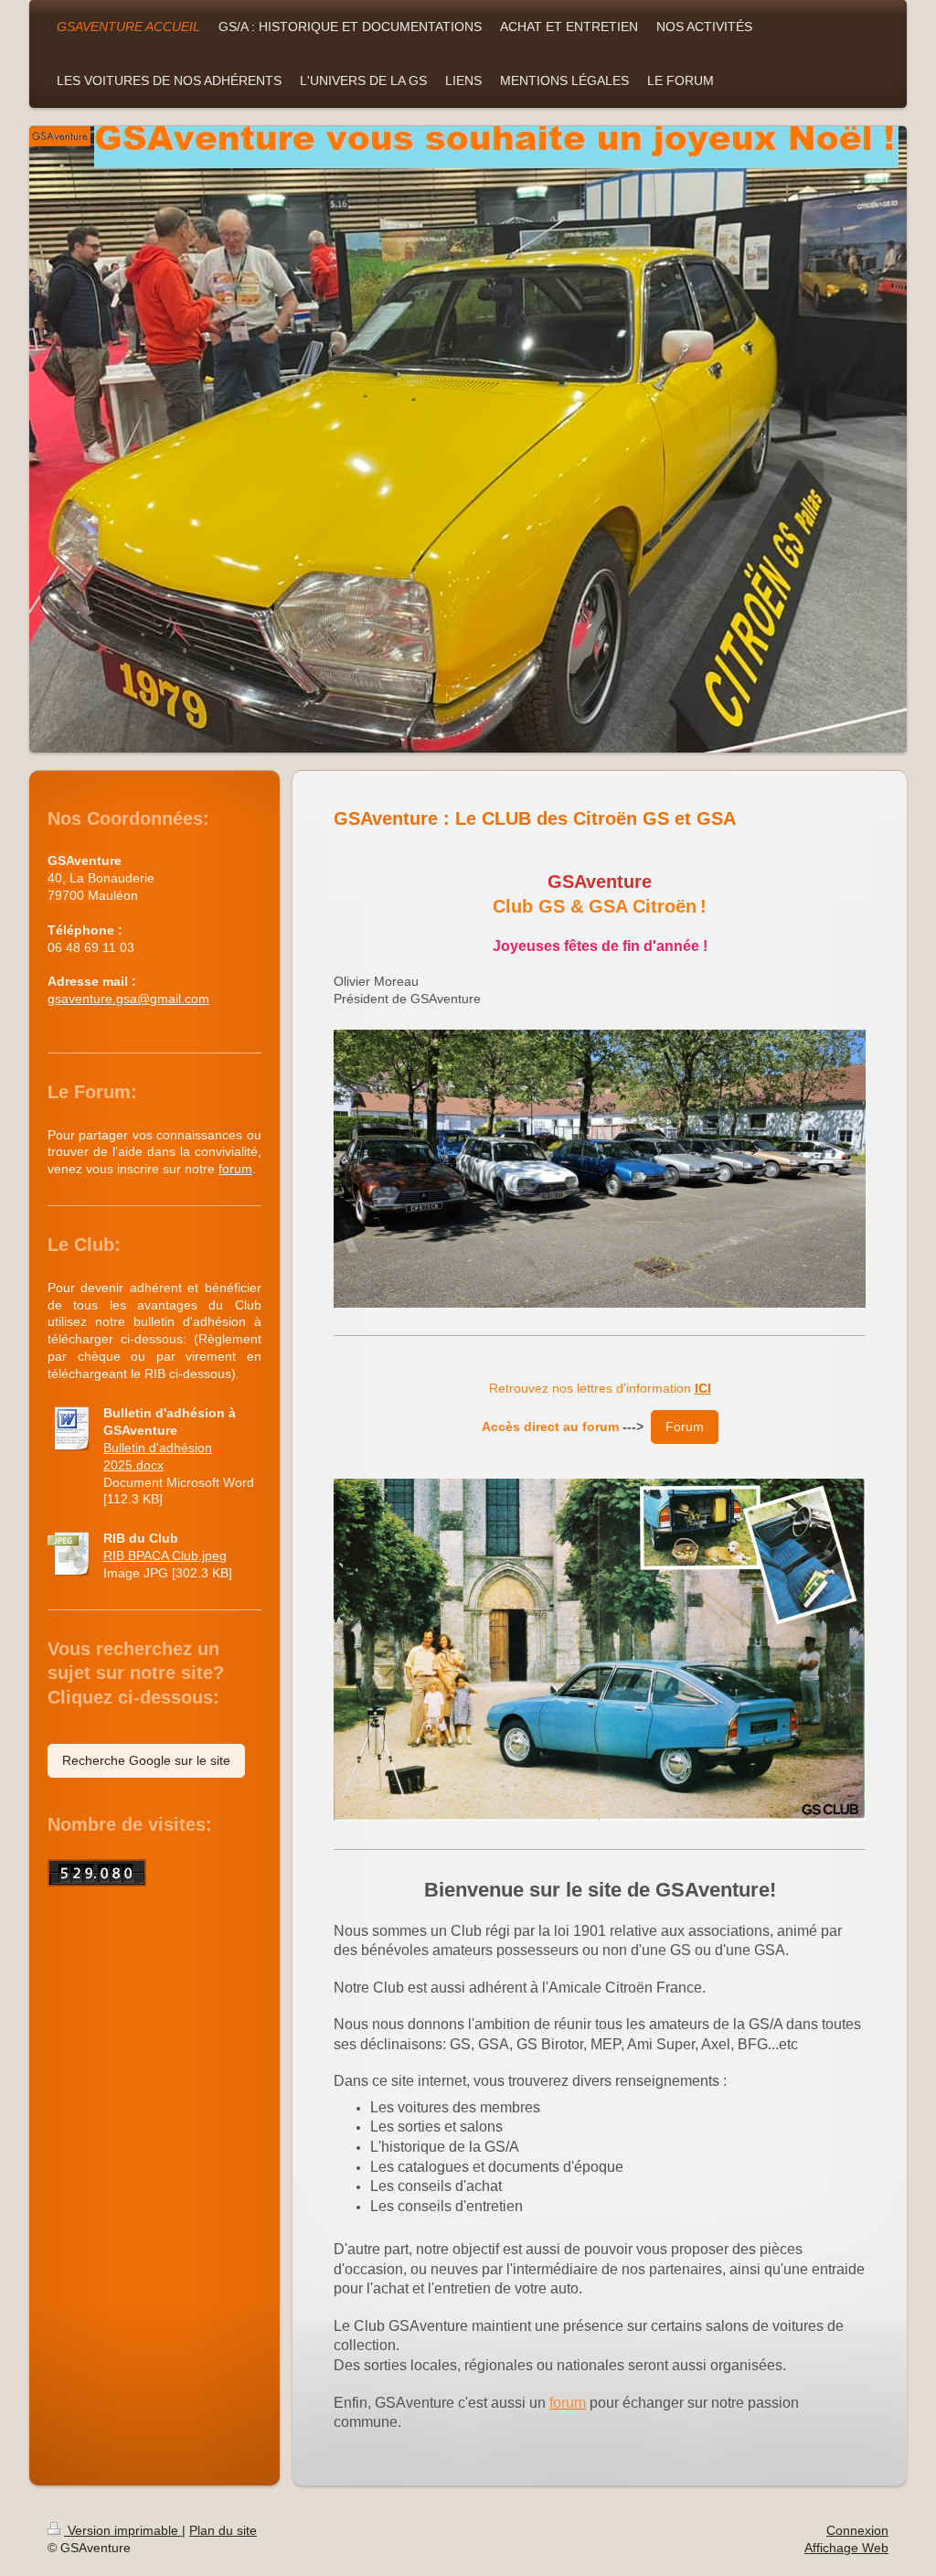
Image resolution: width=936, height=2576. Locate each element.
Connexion (857, 2530)
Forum (685, 1427)
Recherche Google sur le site (146, 1760)
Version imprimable (123, 2530)
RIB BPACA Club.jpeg (165, 1555)
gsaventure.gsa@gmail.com (128, 999)
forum (235, 1169)
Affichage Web (846, 2548)
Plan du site (223, 2530)
